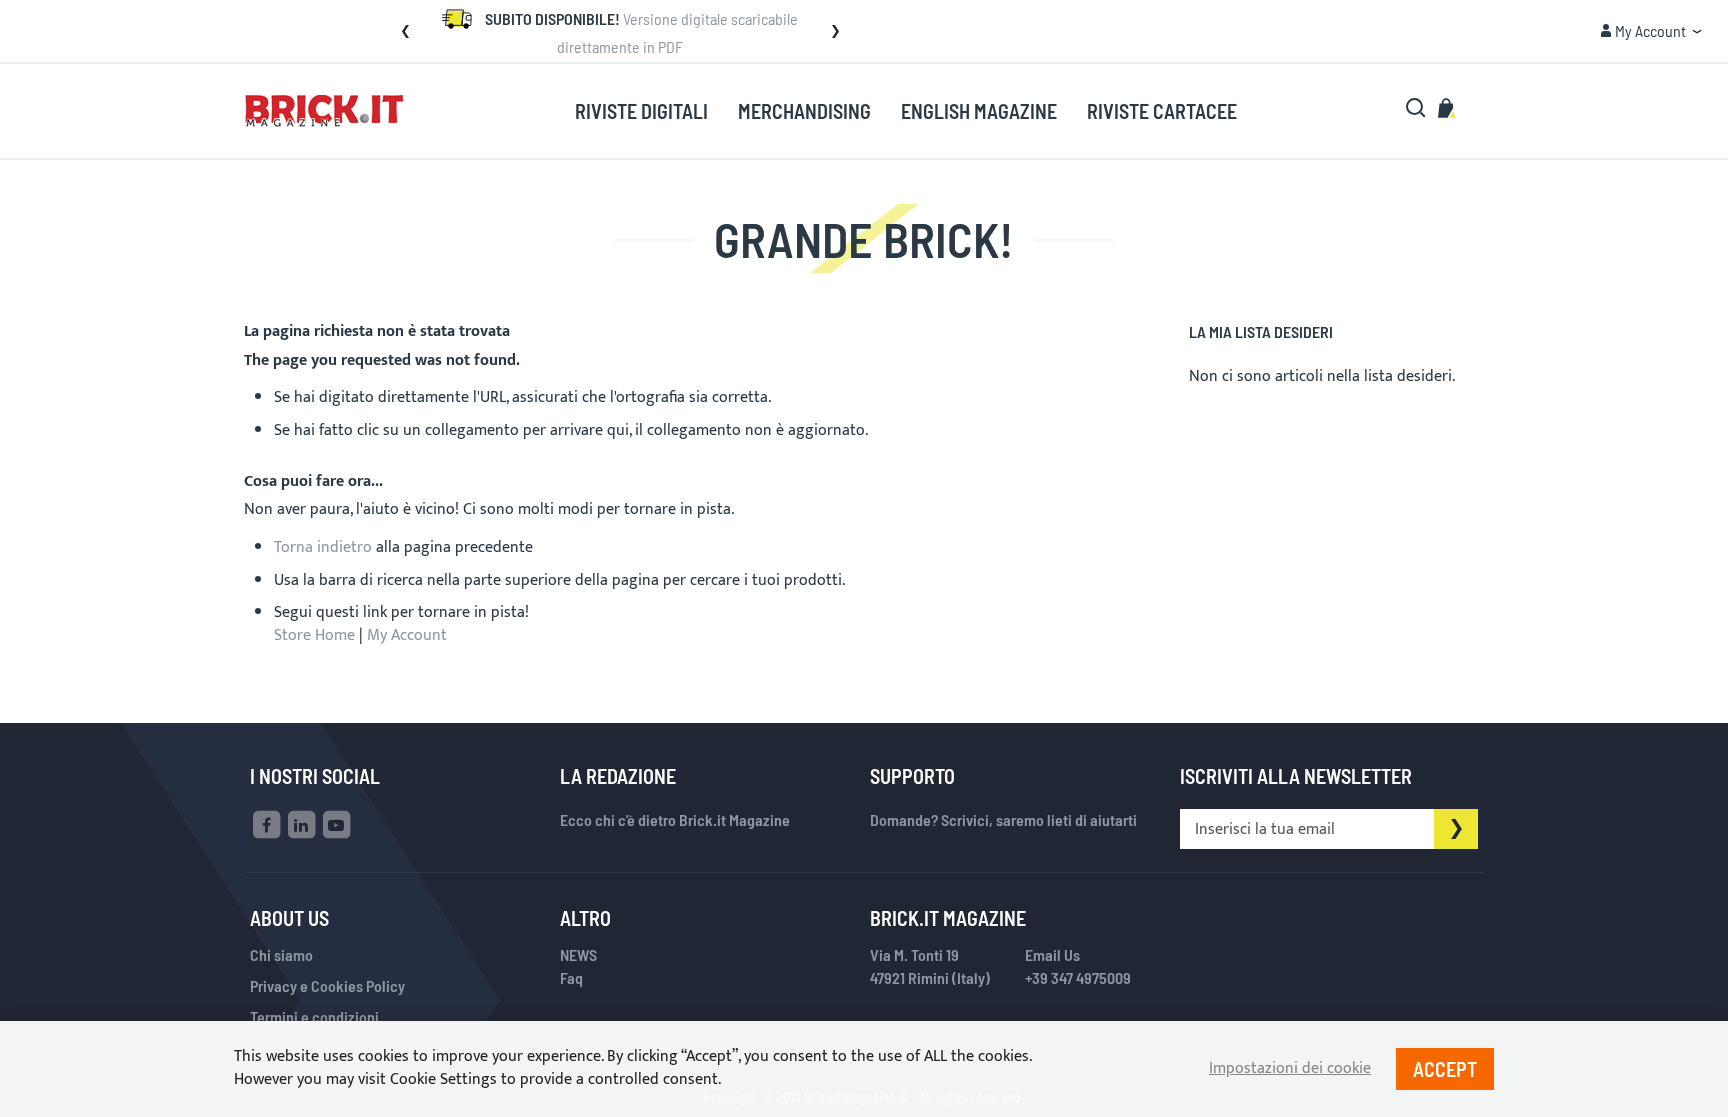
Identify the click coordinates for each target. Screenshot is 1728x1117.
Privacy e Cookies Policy (327, 985)
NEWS (578, 954)
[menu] (905, 111)
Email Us (1052, 954)
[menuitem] (641, 112)
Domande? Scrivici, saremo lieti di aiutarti (1003, 819)
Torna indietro (323, 547)
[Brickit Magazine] (324, 111)
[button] (405, 31)
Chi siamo (281, 954)
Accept (1445, 1069)
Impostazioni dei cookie (1290, 1069)
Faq (571, 977)
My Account (407, 635)
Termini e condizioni (314, 1016)
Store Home (314, 635)
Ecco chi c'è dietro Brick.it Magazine (675, 819)
